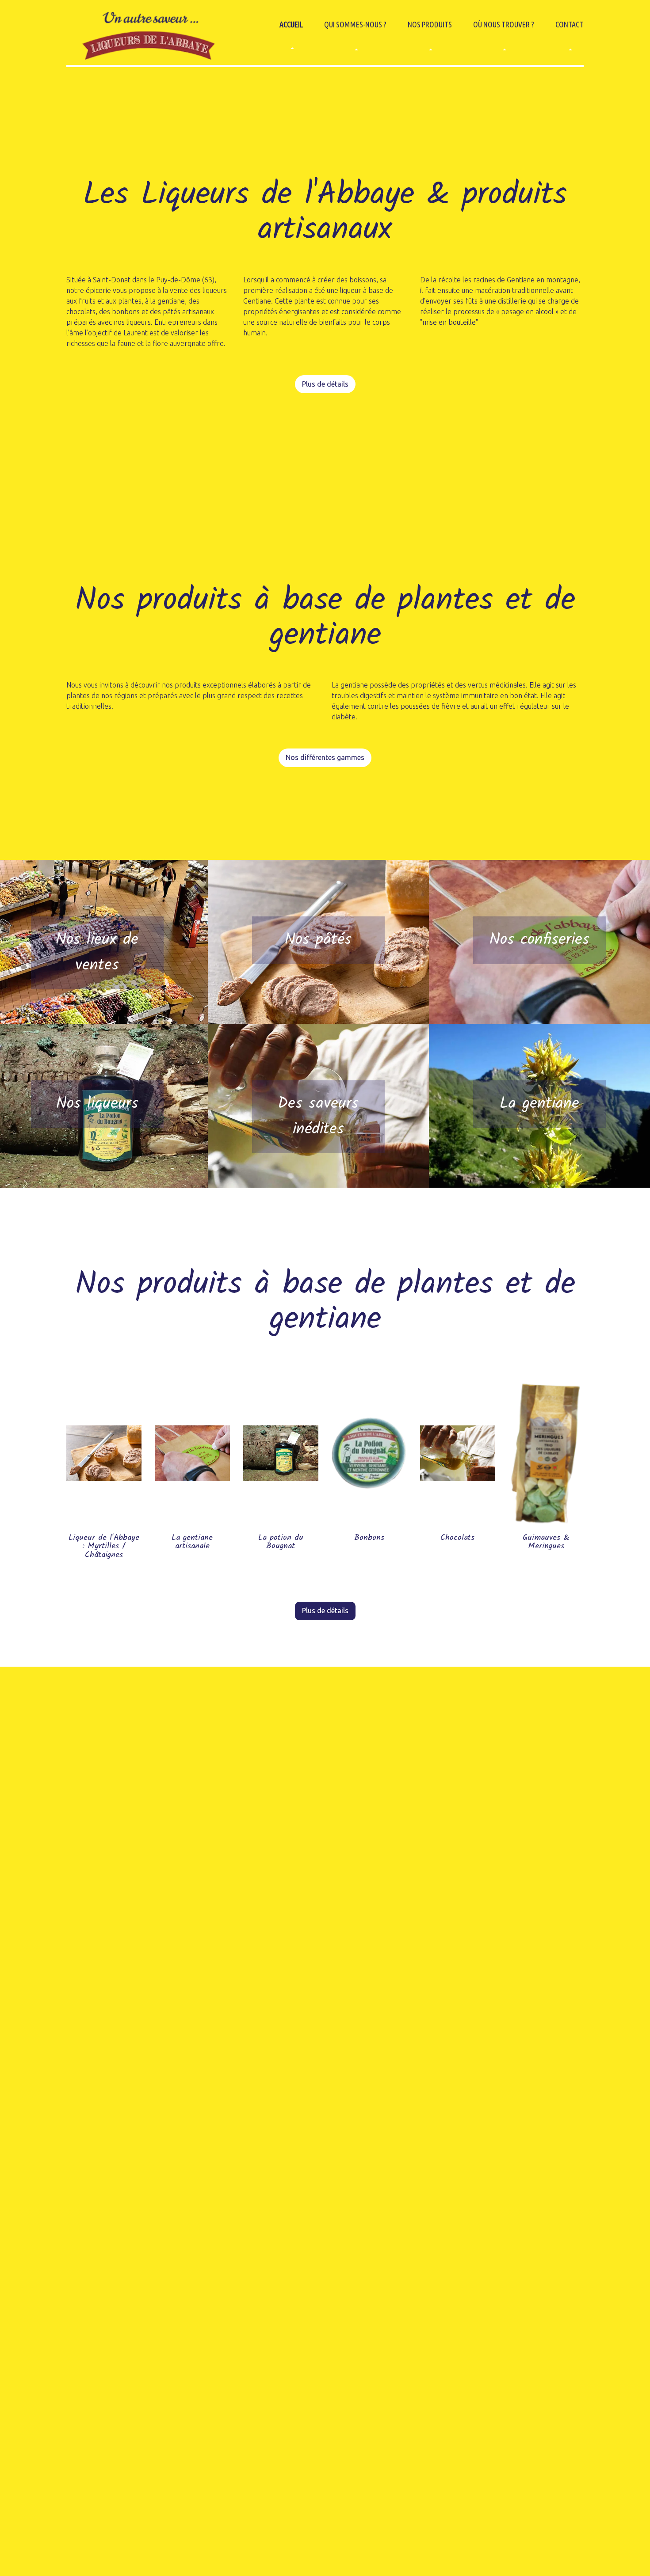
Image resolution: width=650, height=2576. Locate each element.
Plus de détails (325, 384)
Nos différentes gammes (325, 757)
